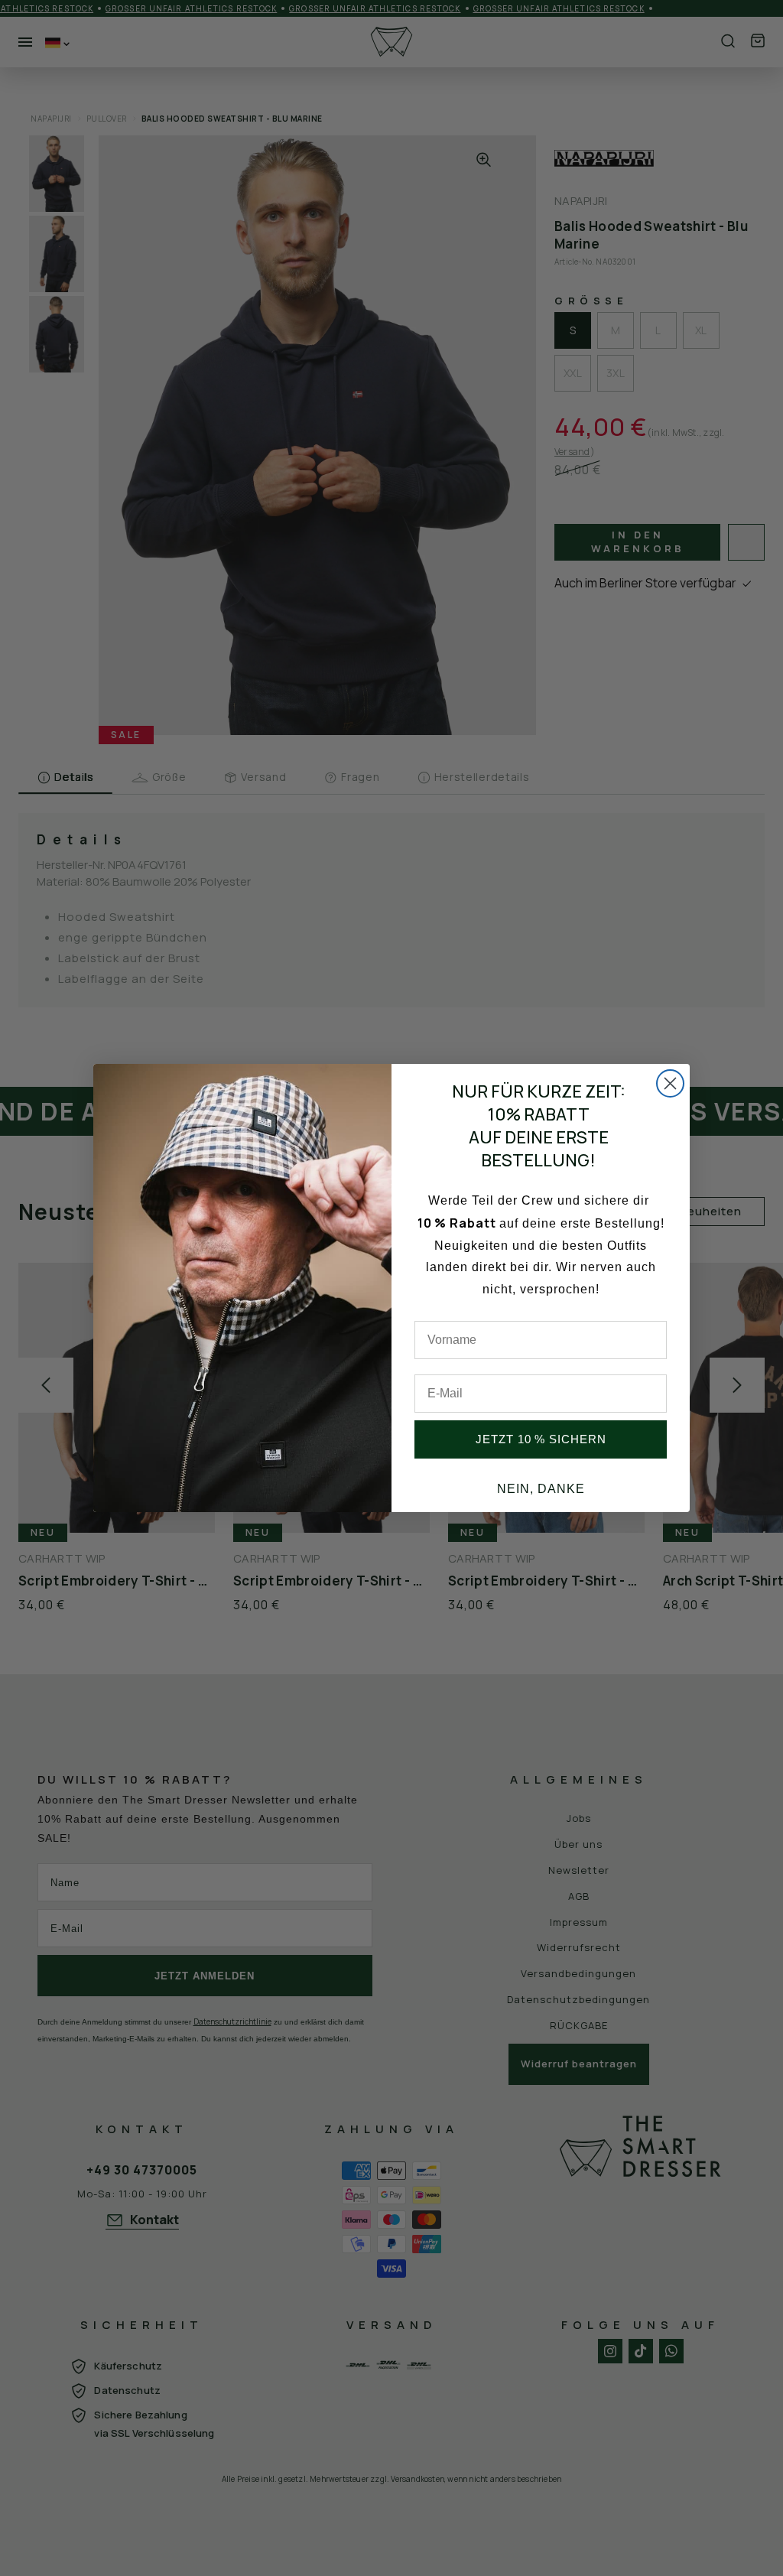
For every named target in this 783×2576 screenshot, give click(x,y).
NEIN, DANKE (541, 1489)
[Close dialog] (670, 1083)
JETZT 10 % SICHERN (541, 1439)
